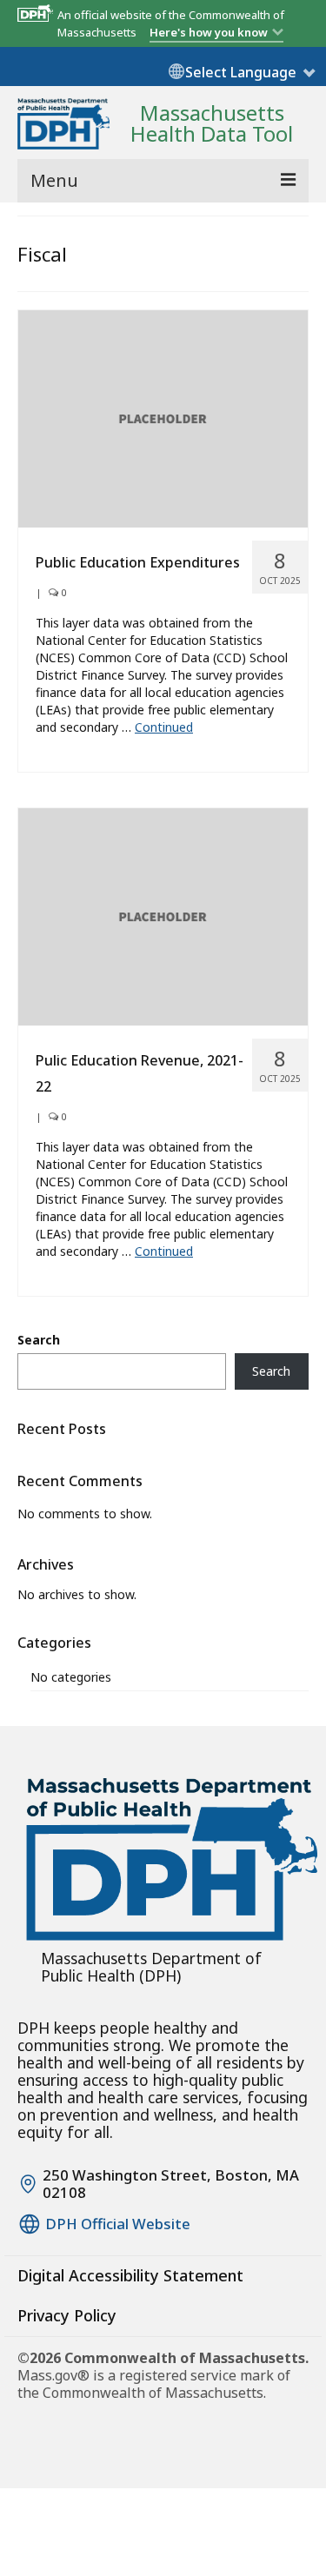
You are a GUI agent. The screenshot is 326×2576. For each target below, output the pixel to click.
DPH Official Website (118, 2224)
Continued (164, 727)
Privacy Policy (67, 2315)
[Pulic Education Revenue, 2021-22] (163, 916)
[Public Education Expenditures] (163, 418)
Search (39, 1340)
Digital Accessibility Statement (130, 2275)
